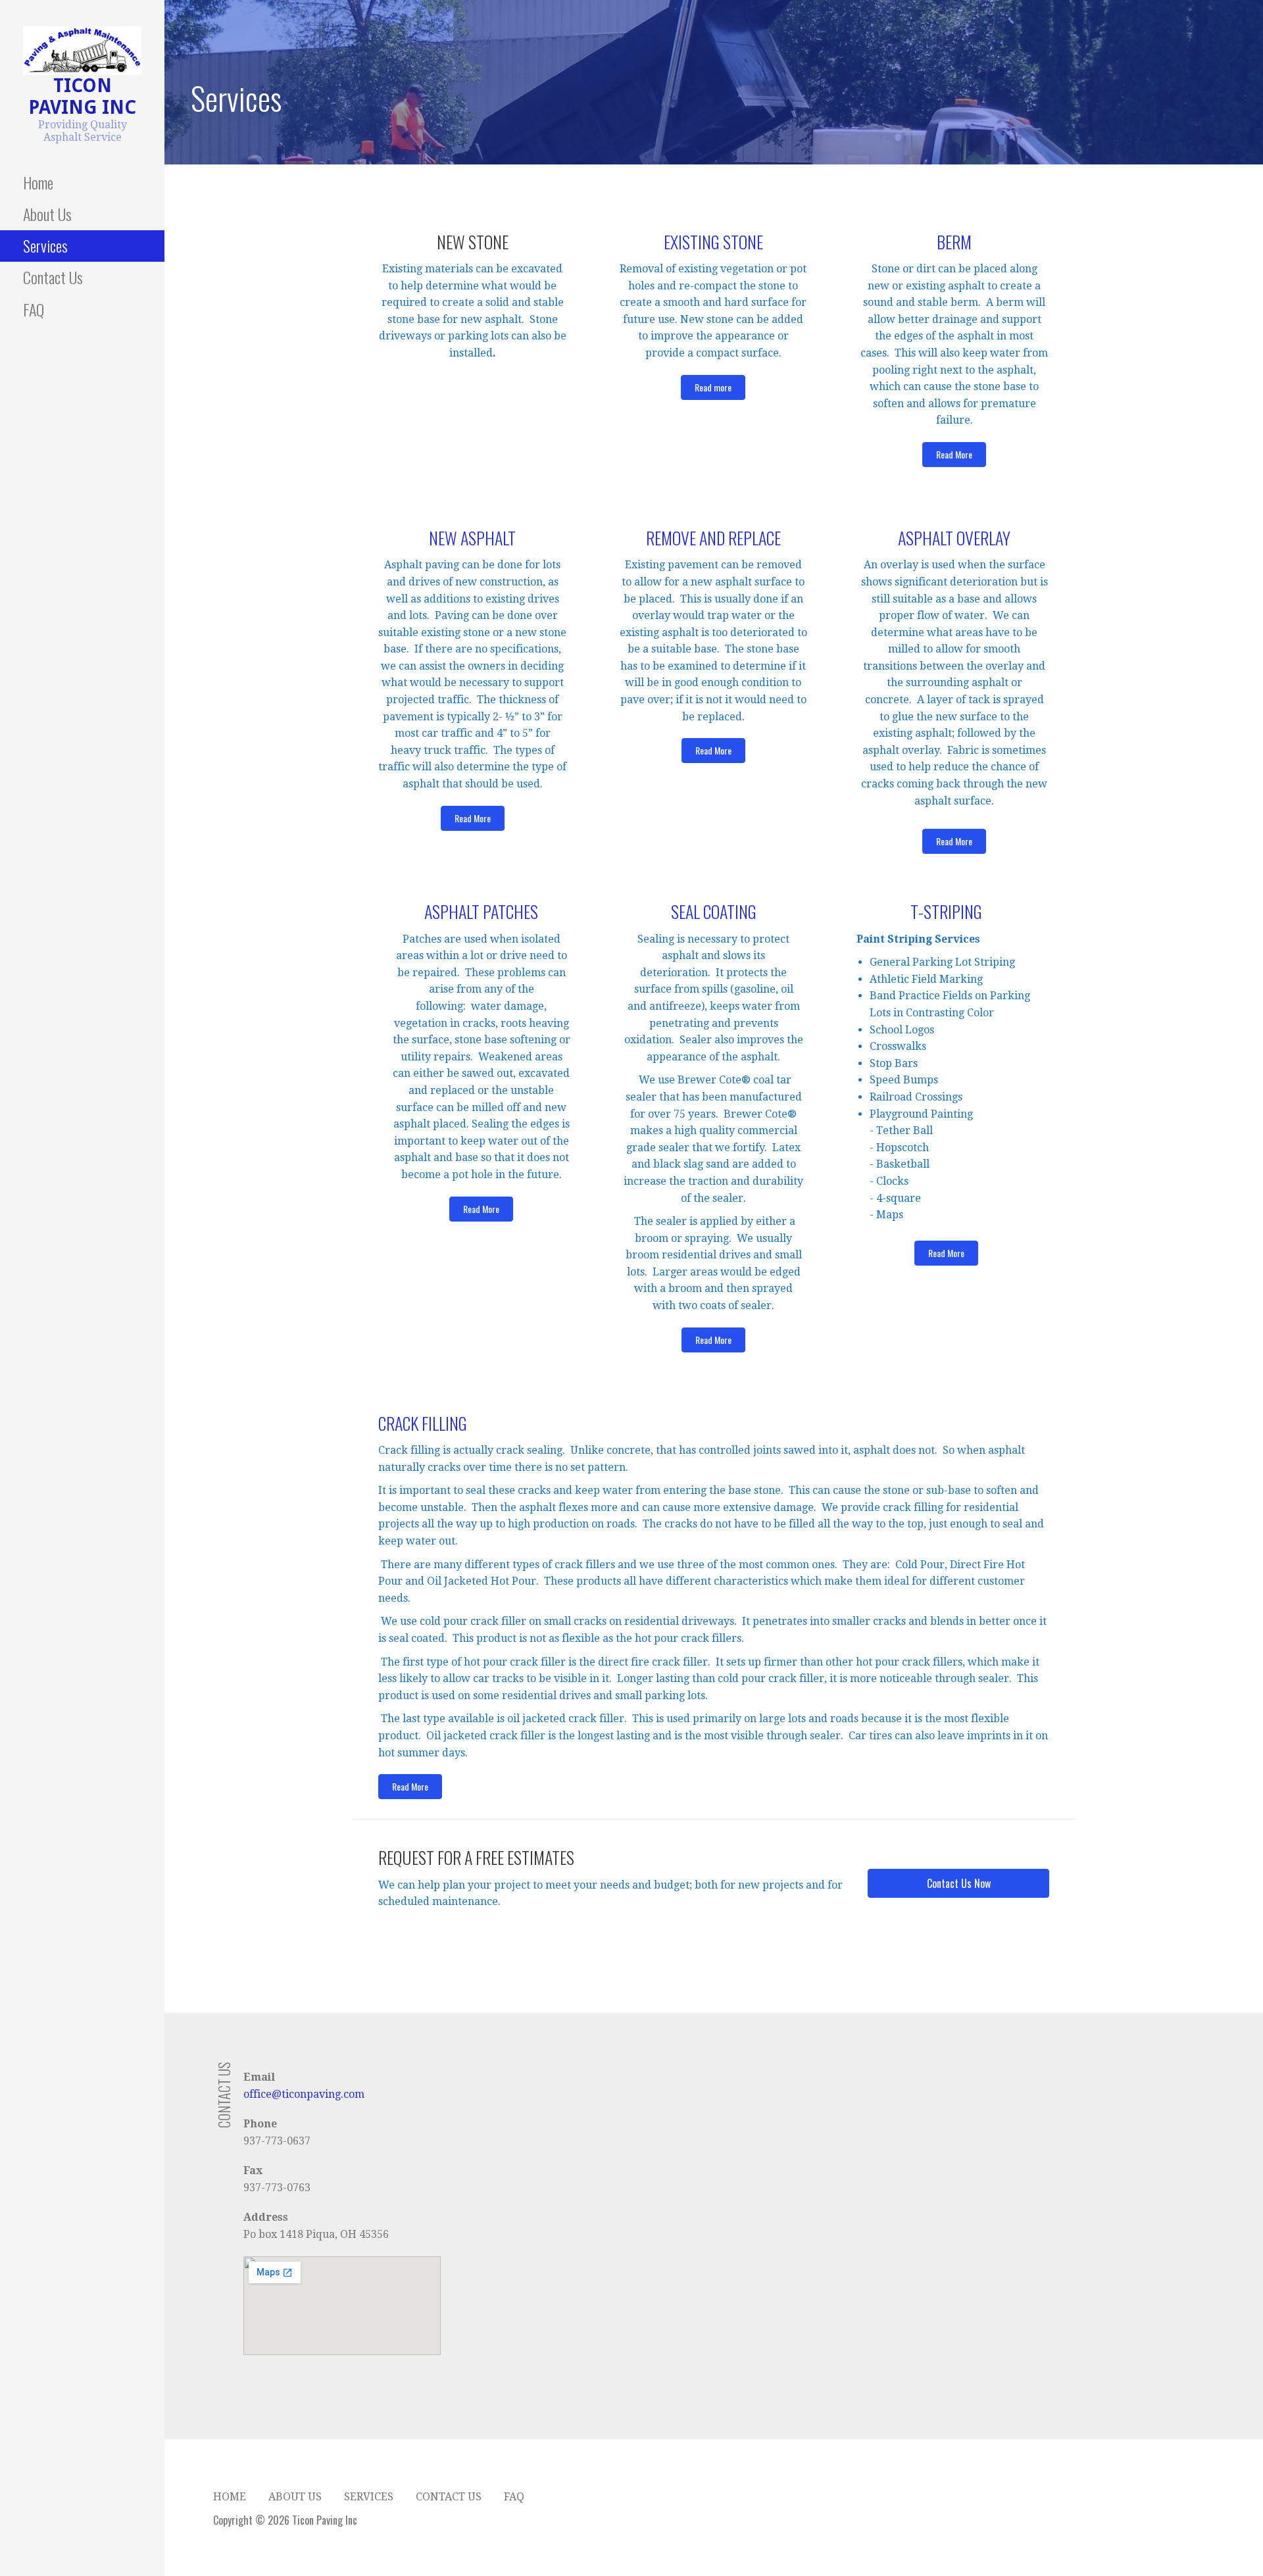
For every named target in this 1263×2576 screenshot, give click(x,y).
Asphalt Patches (481, 911)
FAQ (34, 309)
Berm (954, 242)
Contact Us (53, 277)
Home (38, 182)
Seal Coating (714, 911)
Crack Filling (423, 1423)
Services (45, 245)
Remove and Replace (713, 538)
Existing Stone (713, 242)
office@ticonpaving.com (304, 2094)
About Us (47, 214)
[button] (713, 387)
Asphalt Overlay (954, 538)
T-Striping (946, 911)
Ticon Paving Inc (82, 97)
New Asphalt (472, 538)
